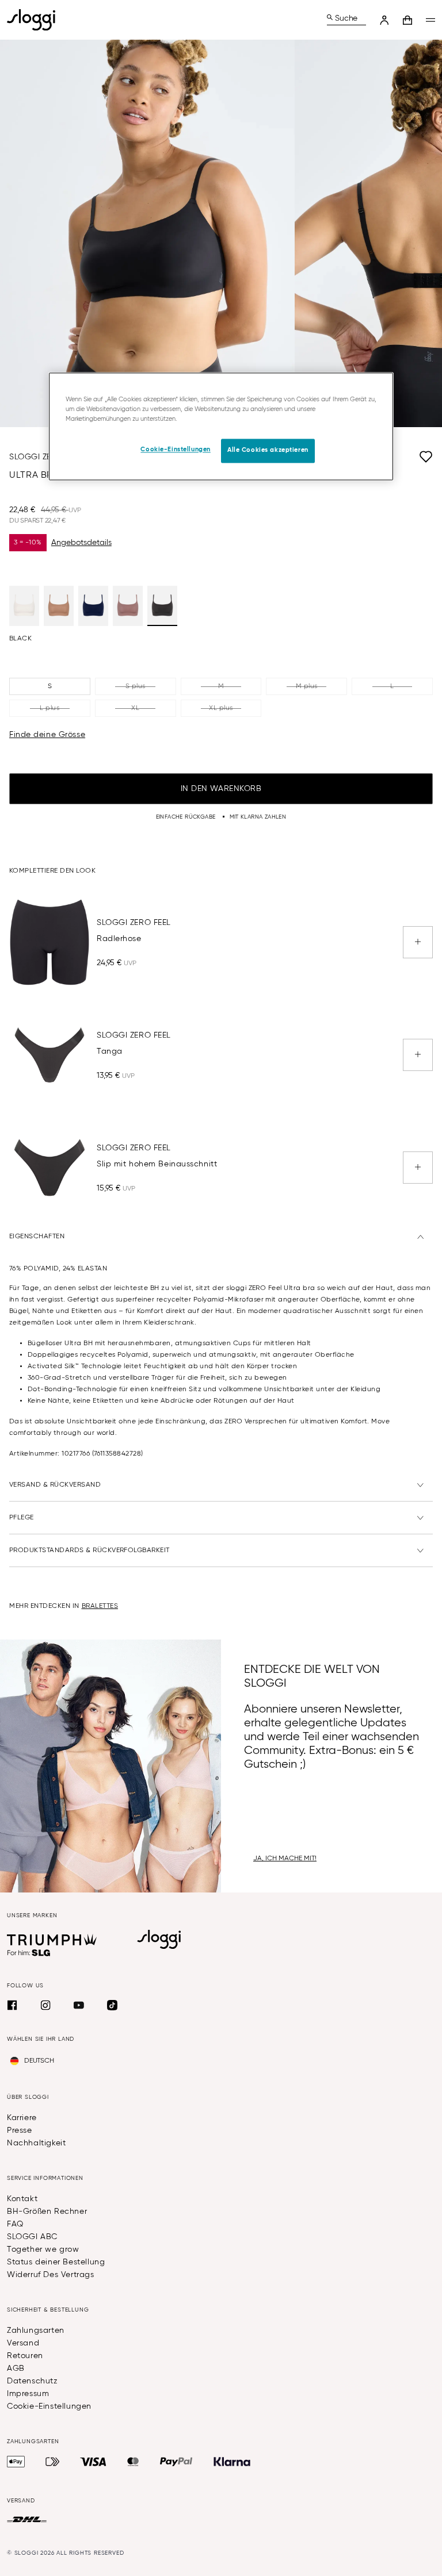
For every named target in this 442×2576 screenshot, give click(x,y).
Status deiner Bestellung (56, 2262)
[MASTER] (133, 2462)
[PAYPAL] (176, 2462)
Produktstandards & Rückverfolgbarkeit (89, 1550)
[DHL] (27, 2520)
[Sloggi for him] (29, 1953)
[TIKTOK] (112, 2005)
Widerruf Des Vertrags (51, 2275)
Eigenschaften (37, 1237)
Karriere (22, 2118)
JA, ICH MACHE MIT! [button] (285, 1859)
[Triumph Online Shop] (52, 1940)
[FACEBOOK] (12, 2005)
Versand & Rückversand (55, 1485)
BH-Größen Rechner (47, 2212)
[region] (221, 427)
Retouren (25, 2356)
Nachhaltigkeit (36, 2143)
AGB (16, 2368)
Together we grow (43, 2249)
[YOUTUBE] (79, 2005)
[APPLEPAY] (16, 2462)
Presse (20, 2130)
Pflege (22, 1518)
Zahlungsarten (36, 2331)
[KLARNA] (232, 2462)
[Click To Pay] (53, 2462)
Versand (23, 2343)
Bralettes (100, 1606)
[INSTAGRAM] (45, 2005)
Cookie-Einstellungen (49, 2406)
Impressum (28, 2394)
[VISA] (93, 2462)
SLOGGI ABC (32, 2237)
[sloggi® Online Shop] (36, 20)
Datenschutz (33, 2381)
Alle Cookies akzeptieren (268, 451)
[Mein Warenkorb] (407, 20)
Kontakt (22, 2199)
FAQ (15, 2224)
